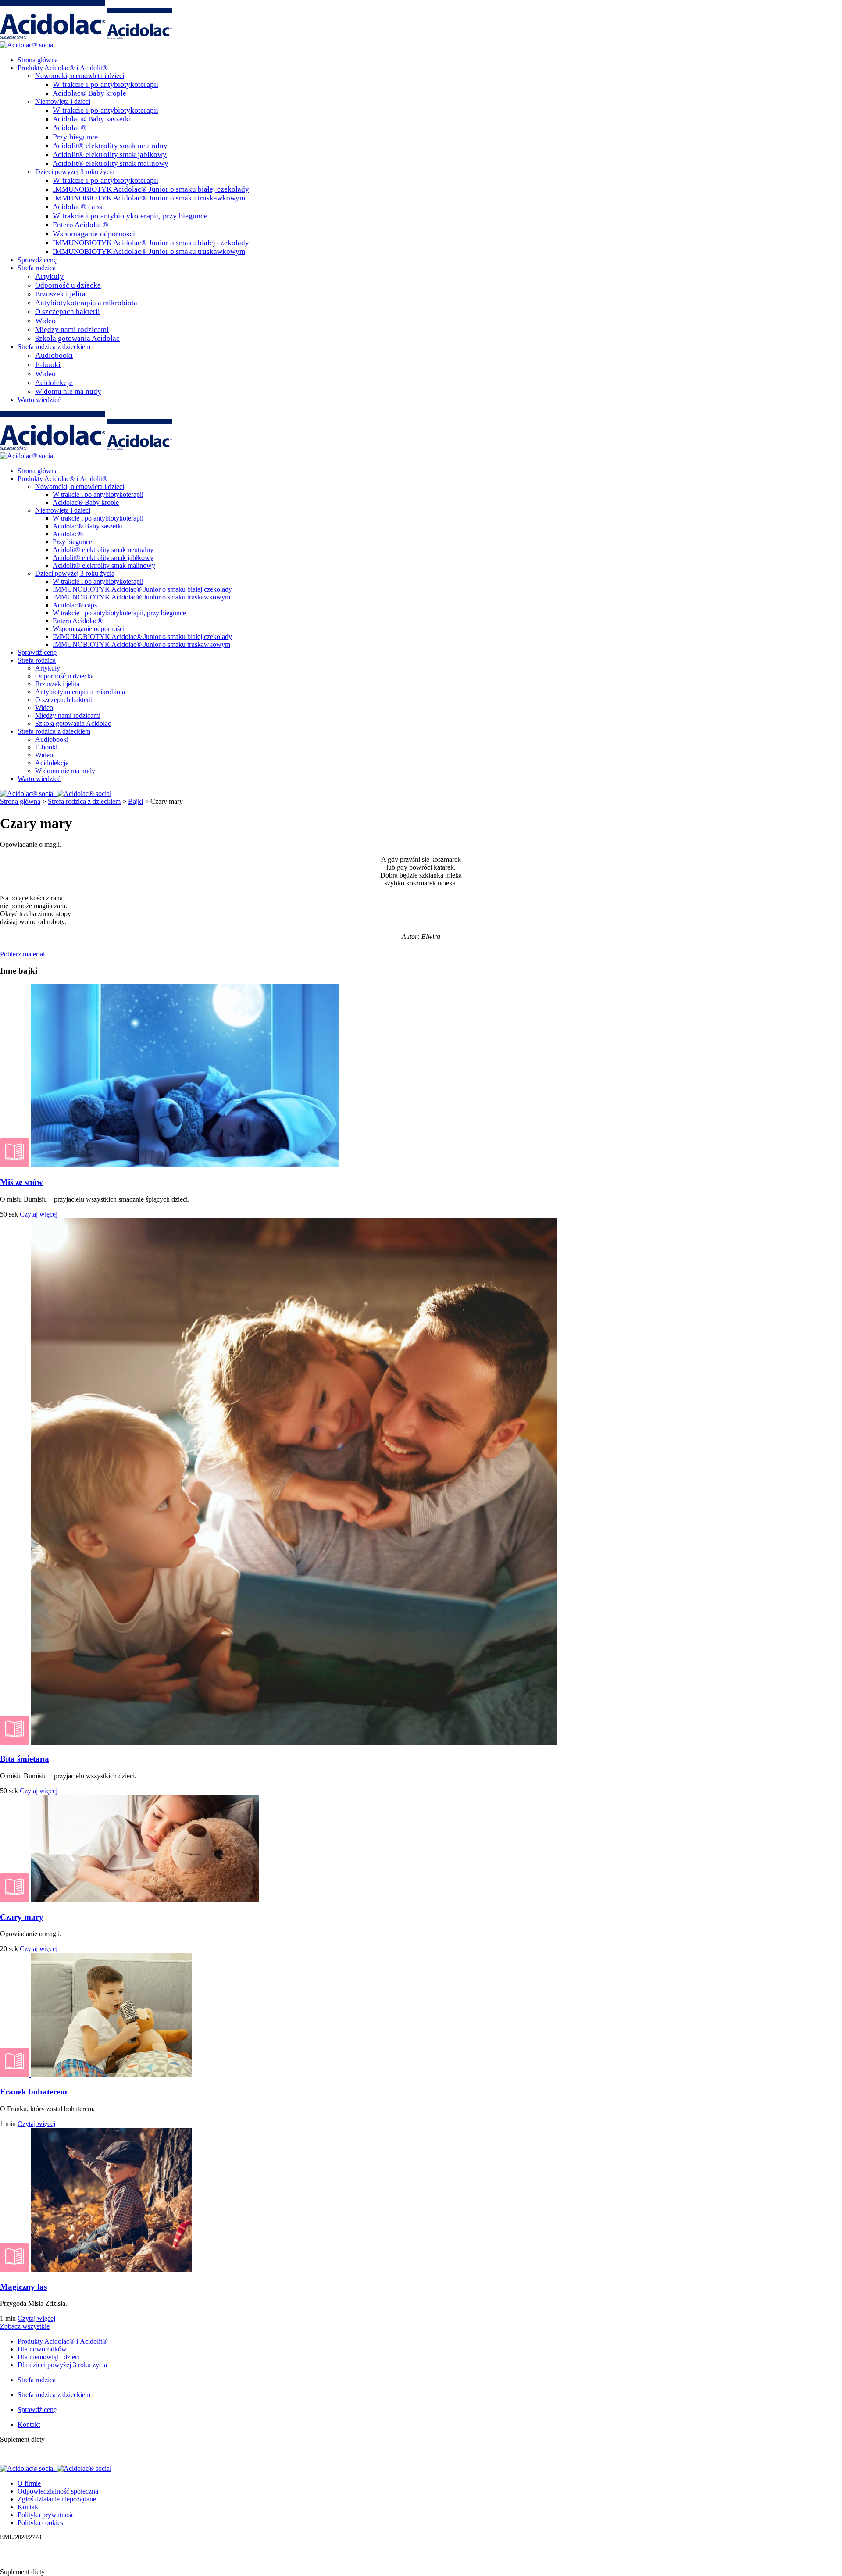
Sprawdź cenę (37, 260)
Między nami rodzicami (72, 330)
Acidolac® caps (77, 207)
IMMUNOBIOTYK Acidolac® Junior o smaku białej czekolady (151, 189)
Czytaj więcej (39, 1214)
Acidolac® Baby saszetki (92, 119)
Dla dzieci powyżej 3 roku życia (62, 2365)
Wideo (45, 321)
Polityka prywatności (47, 2515)
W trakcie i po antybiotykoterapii (105, 84)
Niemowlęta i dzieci (63, 102)
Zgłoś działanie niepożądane (57, 2499)
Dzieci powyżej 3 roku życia (75, 172)
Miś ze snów (21, 1182)
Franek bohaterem (34, 2092)
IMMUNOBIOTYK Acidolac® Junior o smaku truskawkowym (149, 198)
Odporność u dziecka (68, 285)
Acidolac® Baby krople (89, 93)
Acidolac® (70, 128)
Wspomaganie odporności (94, 234)
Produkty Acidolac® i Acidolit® (62, 68)
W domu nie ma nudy (68, 391)
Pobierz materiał (23, 954)
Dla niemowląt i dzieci (49, 2357)
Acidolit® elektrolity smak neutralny (110, 146)
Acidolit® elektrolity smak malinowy (111, 163)
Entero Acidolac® (80, 225)
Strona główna (38, 60)
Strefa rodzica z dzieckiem (54, 347)
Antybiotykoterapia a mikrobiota (86, 303)
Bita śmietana (25, 1759)
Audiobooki (54, 355)
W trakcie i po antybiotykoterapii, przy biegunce (130, 216)
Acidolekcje (54, 383)
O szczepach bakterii (68, 312)
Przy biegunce (75, 137)
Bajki (136, 801)
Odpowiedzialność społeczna (58, 2491)
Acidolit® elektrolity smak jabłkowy (110, 155)
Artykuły (49, 276)
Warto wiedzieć (39, 400)
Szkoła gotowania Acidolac (77, 338)
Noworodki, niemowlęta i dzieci (80, 76)
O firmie (29, 2483)
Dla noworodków (42, 2349)
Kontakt (29, 2424)
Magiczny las (23, 2287)
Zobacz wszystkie (25, 2326)
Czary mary (22, 1917)
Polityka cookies (40, 2523)
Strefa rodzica (37, 268)
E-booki (48, 364)
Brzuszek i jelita (60, 294)
